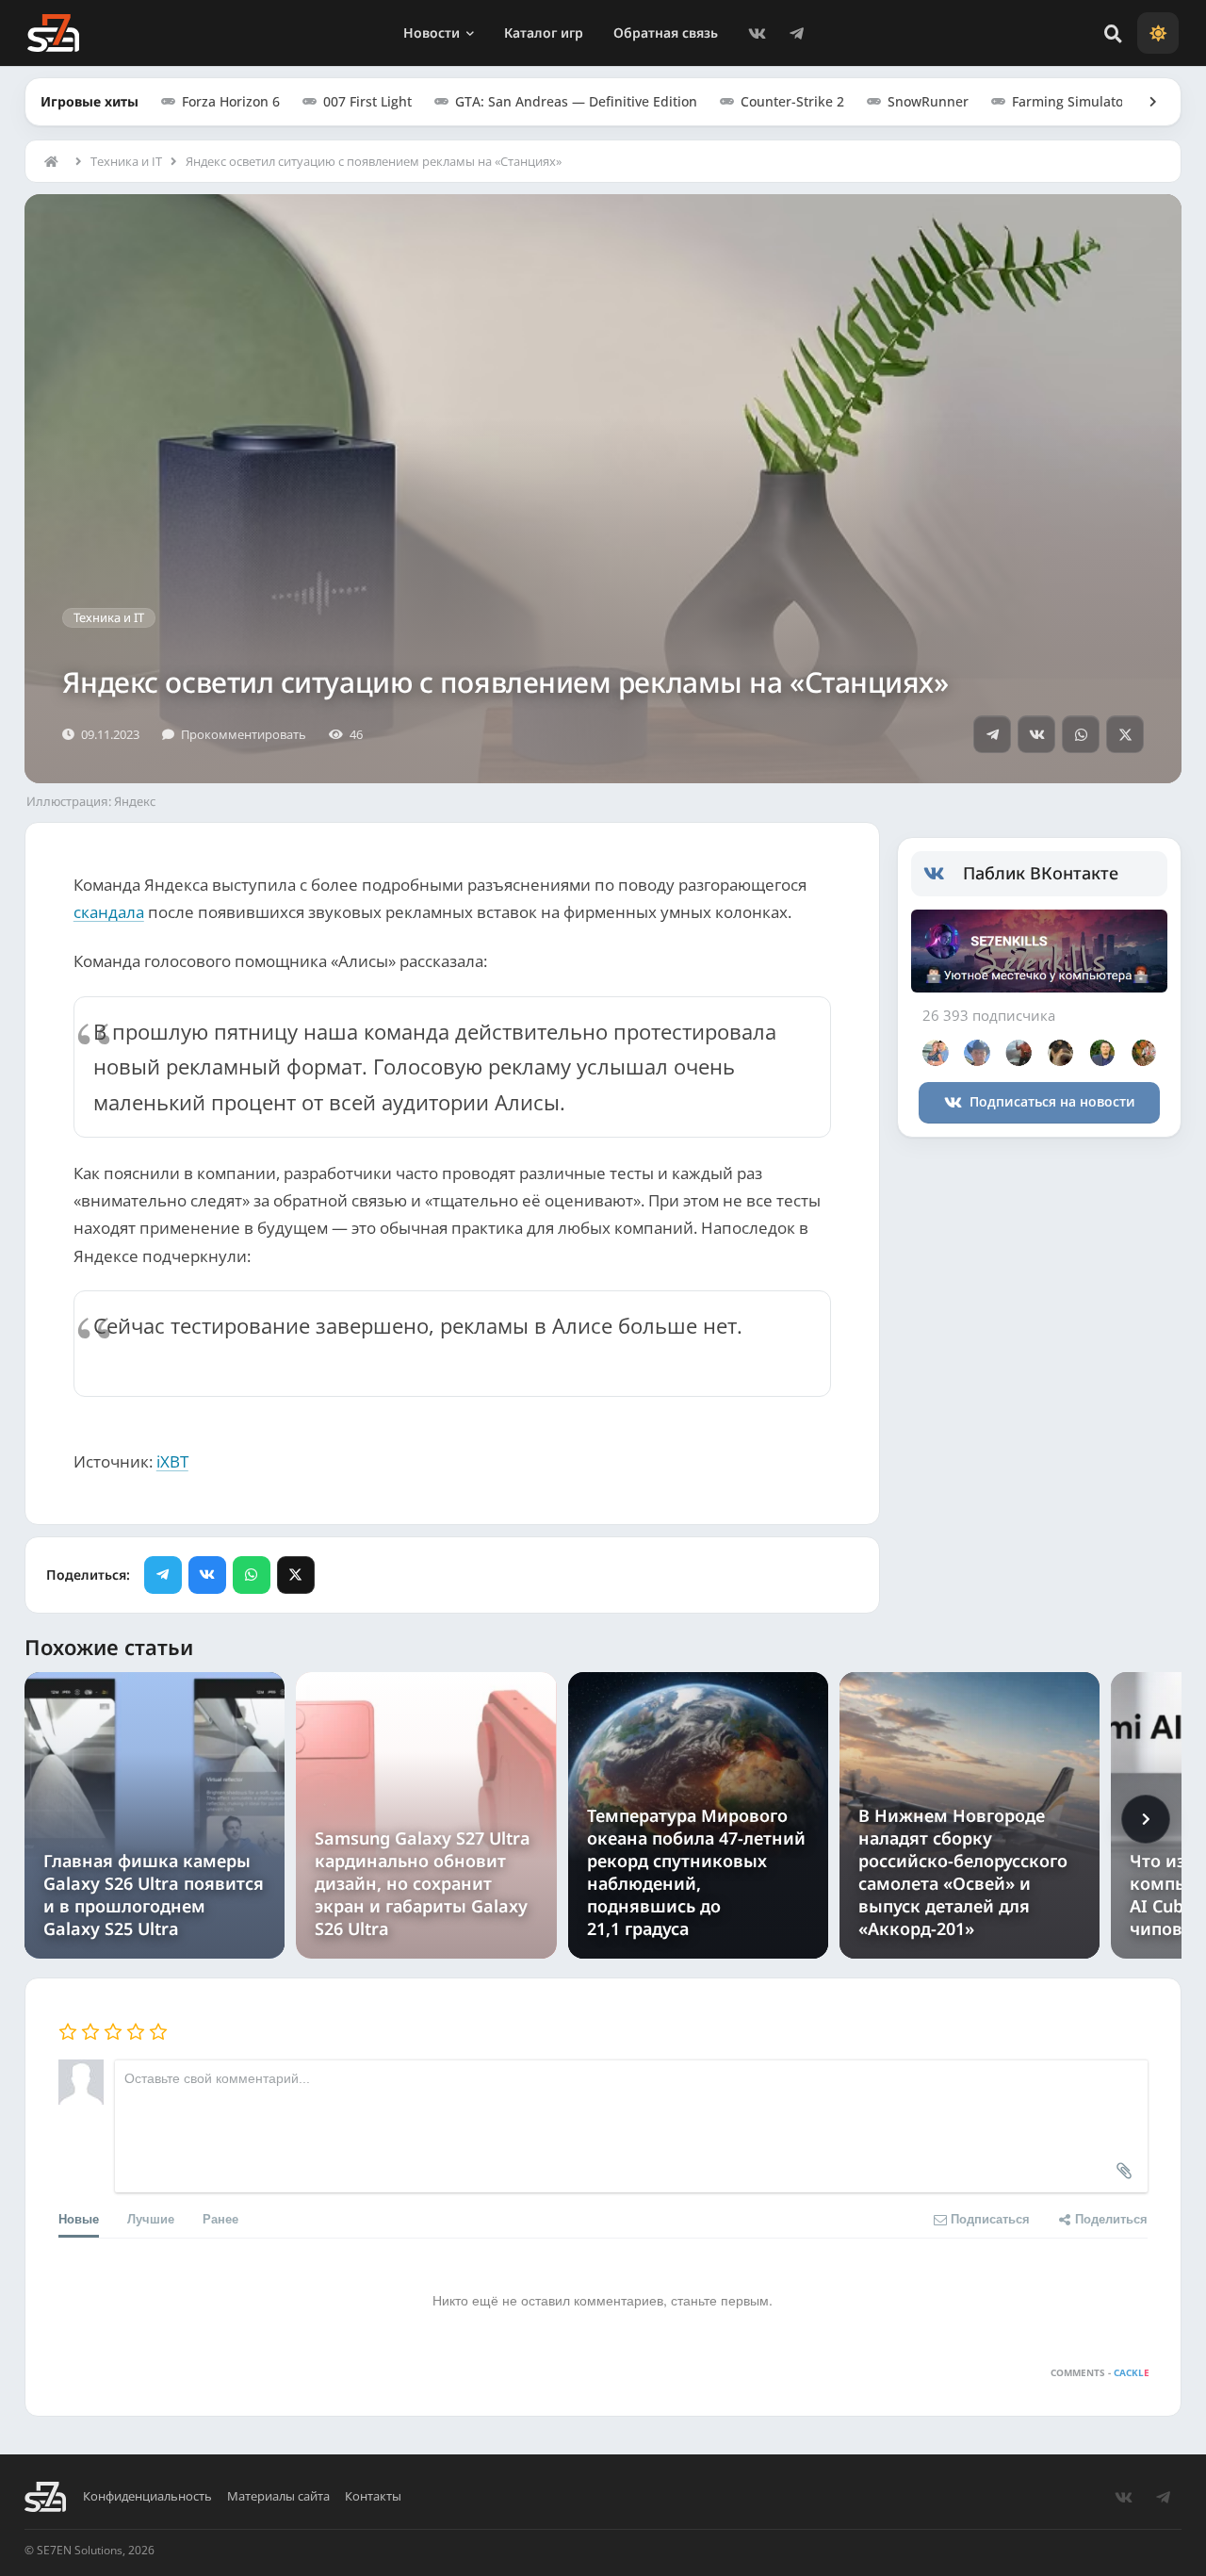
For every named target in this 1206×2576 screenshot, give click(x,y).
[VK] (758, 33)
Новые (79, 2218)
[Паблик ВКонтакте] (944, 874)
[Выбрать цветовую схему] (1158, 33)
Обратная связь (666, 33)
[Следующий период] (1146, 1819)
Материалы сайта (278, 2496)
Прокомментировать (244, 734)
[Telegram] (797, 33)
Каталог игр (544, 33)
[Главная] (56, 161)
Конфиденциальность (147, 2496)
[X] (1125, 734)
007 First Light (367, 101)
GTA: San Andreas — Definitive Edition (576, 101)
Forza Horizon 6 (231, 101)
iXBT (172, 1461)
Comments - (1100, 2372)
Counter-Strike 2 (792, 101)
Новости (432, 33)
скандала (109, 912)
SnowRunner (928, 101)
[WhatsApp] (1081, 734)
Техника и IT (126, 161)
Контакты (373, 2496)
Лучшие (151, 2218)
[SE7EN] (53, 33)
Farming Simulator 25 (1080, 101)
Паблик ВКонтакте (1041, 873)
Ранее (220, 2218)
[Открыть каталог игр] (1144, 102)
